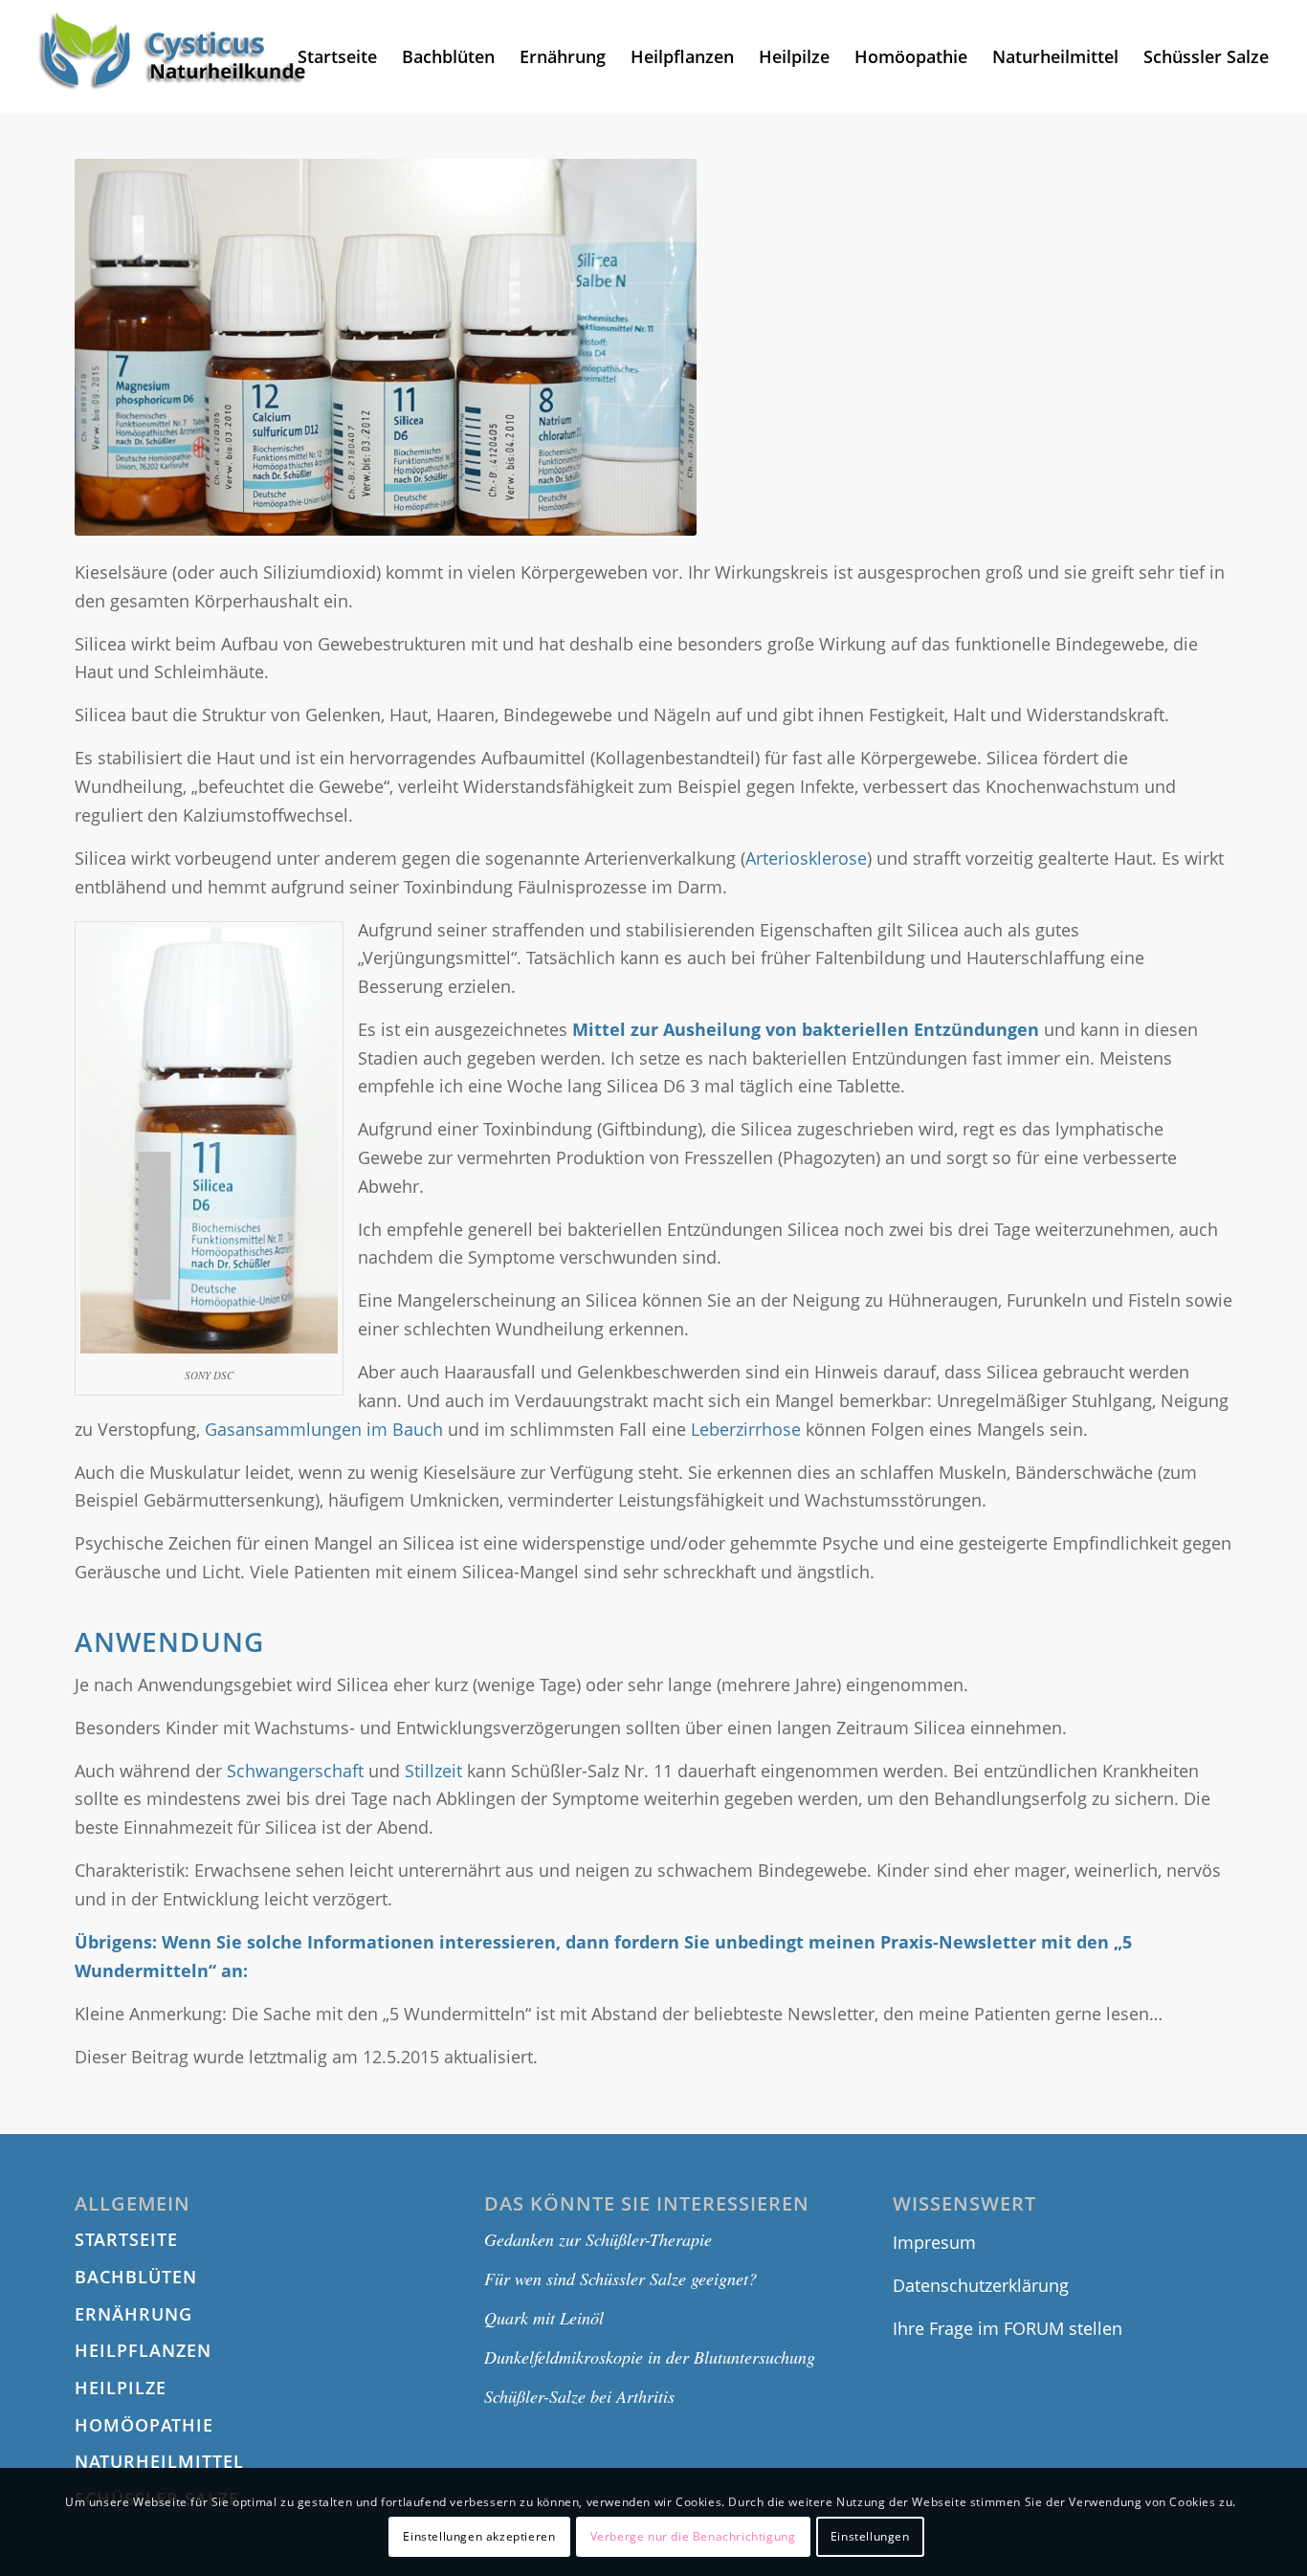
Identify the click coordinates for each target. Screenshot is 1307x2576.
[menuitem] (337, 56)
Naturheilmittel (159, 2461)
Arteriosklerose (806, 858)
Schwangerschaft (295, 1771)
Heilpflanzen (143, 2350)
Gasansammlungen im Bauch (324, 1429)
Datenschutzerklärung (981, 2285)
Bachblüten (136, 2277)
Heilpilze (121, 2388)
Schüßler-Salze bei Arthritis (579, 2396)
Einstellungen (870, 2536)
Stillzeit (433, 1771)
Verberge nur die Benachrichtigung (693, 2536)
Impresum (934, 2242)
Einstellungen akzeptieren (479, 2536)
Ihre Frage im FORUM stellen (1008, 2328)
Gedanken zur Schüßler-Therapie (598, 2239)
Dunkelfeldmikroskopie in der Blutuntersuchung (650, 2357)
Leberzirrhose (746, 1429)
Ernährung (133, 2314)
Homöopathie (144, 2425)
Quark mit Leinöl (544, 2318)
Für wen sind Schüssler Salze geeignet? (620, 2279)
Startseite (126, 2239)
